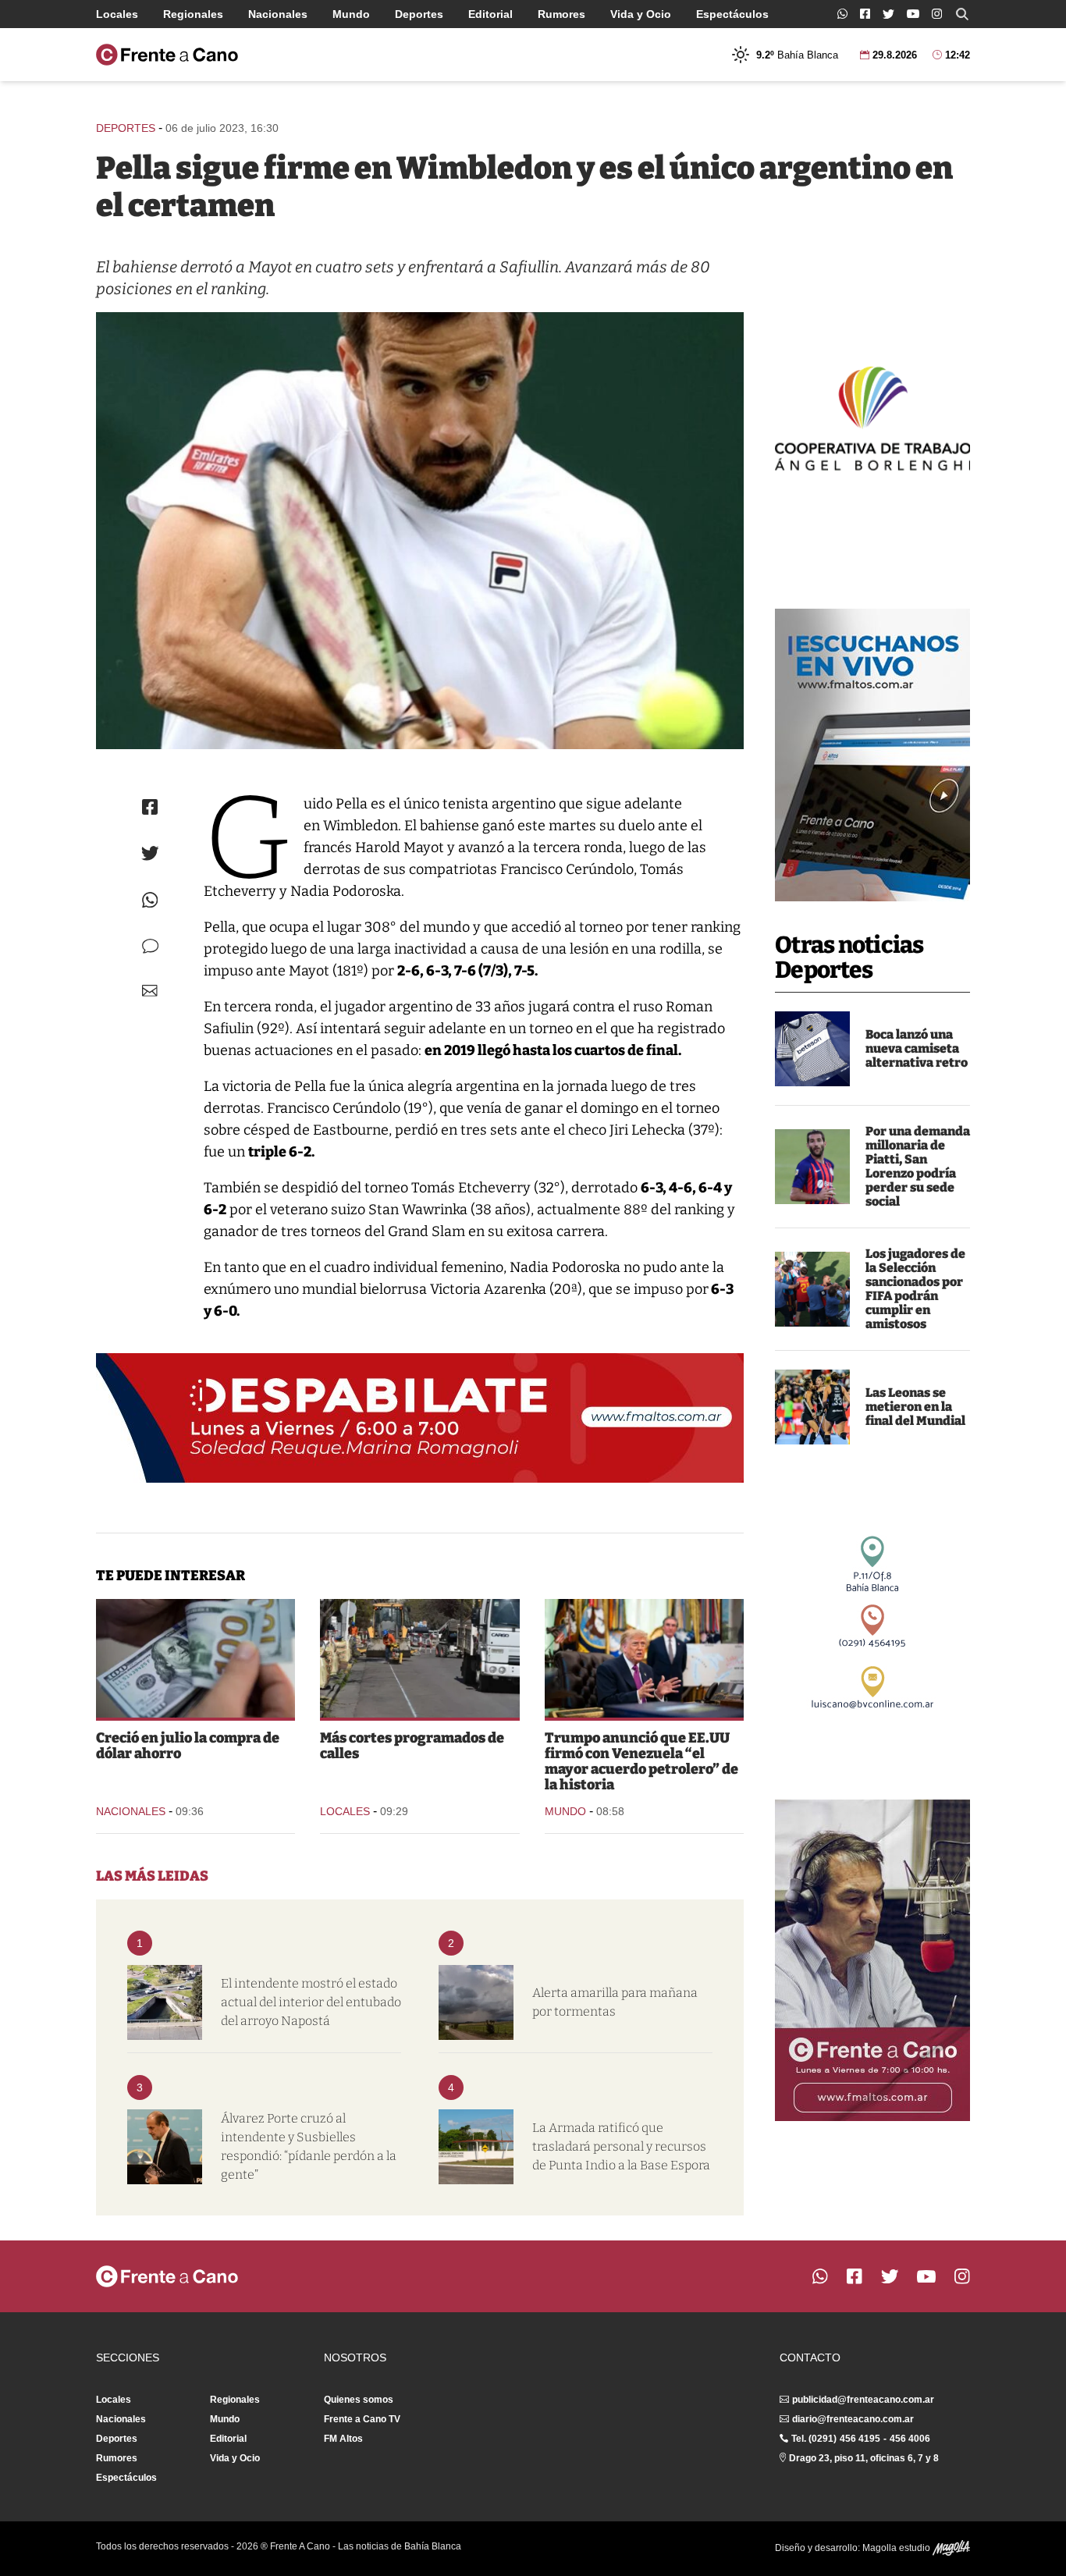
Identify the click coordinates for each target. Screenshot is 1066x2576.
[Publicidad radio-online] (872, 755)
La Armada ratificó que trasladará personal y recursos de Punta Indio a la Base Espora (621, 2146)
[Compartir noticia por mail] (150, 991)
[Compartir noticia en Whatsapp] (150, 900)
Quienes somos (359, 2400)
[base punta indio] (476, 2147)
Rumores (561, 14)
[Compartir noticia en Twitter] (150, 853)
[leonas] (812, 1407)
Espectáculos (732, 14)
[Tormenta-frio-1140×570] (476, 2002)
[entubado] (165, 2002)
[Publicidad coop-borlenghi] (872, 417)
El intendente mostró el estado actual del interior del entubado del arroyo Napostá (311, 2002)
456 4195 (860, 2439)
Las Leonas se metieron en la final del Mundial (915, 1407)
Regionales (193, 14)
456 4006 (910, 2439)
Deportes (419, 14)
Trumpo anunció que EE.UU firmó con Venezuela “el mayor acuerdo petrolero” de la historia (641, 1761)
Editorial (490, 14)
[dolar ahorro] (195, 1658)
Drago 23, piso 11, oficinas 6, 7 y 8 (864, 2458)
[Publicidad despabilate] (420, 1418)
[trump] (644, 1658)
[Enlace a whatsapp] (842, 14)
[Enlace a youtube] (913, 14)
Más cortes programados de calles (412, 1746)
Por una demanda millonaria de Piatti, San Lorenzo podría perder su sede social (918, 1166)
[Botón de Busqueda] (962, 14)
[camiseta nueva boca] (812, 1049)
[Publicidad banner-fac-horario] (872, 1960)
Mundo (351, 14)
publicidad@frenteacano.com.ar (863, 2400)
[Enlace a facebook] (865, 14)
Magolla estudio (897, 2548)
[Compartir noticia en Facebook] (150, 807)
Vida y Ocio (641, 14)
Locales (117, 14)
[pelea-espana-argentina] (812, 1289)
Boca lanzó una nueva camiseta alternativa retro (917, 1048)
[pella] (420, 531)
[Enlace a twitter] (888, 14)
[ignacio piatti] (812, 1167)
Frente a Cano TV (362, 2419)
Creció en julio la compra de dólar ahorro (188, 1746)
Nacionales (278, 14)
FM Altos (343, 2439)
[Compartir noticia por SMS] (150, 946)
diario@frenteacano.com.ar (853, 2419)
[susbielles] (165, 2147)
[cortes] (419, 1658)
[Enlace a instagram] (937, 14)
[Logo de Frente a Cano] (167, 55)
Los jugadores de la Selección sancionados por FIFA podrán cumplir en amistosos (915, 1289)
